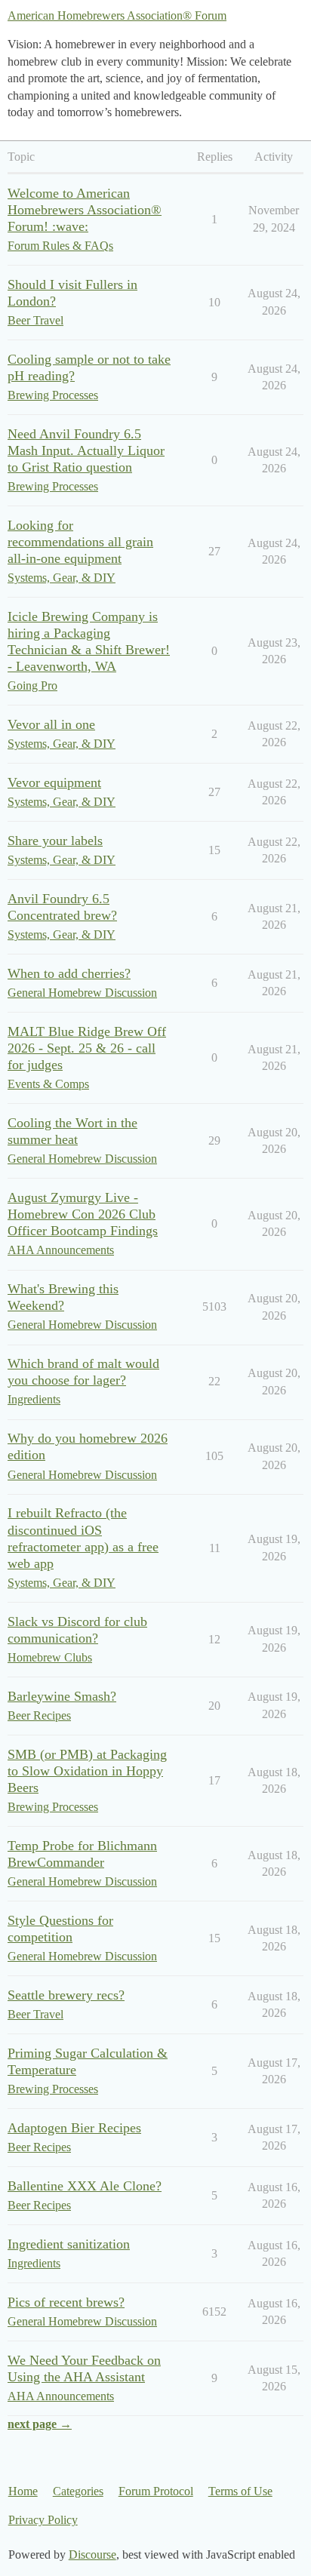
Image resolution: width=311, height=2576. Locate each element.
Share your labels (55, 841)
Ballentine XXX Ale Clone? (85, 2186)
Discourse (92, 2554)
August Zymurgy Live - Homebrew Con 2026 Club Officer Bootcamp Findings (83, 1214)
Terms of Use (240, 2491)
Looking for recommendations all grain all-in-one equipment (80, 542)
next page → (40, 2424)
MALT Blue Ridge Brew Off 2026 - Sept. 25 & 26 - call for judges (87, 1048)
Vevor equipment (54, 782)
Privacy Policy (43, 2520)
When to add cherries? (69, 973)
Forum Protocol (156, 2491)
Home (23, 2491)
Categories (78, 2491)
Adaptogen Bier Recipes (74, 2128)
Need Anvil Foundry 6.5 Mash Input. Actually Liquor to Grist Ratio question (86, 450)
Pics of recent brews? (66, 2302)
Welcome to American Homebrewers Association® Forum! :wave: (85, 210)
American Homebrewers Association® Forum (117, 15)
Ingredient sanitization (69, 2244)
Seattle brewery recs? (66, 1995)
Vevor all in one (51, 724)
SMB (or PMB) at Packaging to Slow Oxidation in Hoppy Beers (87, 1771)
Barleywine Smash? (62, 1696)
